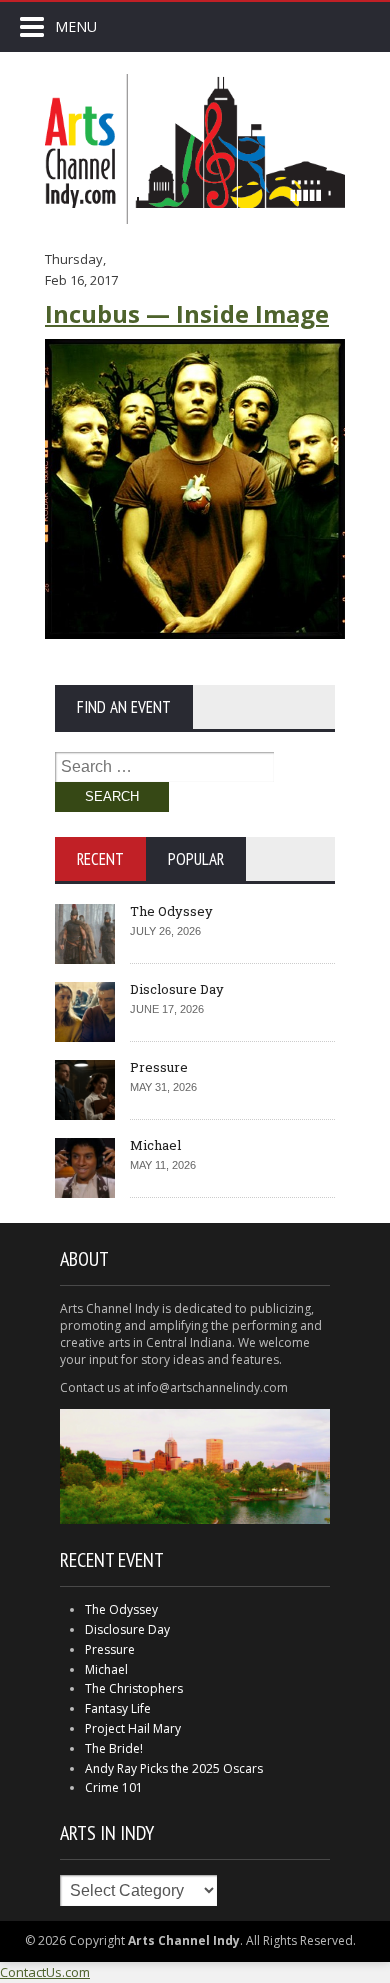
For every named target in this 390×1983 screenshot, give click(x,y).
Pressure (159, 1067)
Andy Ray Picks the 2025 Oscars (174, 1768)
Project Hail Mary (133, 1728)
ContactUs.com (45, 1972)
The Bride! (114, 1748)
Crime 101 (114, 1787)
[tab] (100, 859)
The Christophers (134, 1688)
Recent (100, 859)
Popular (196, 859)
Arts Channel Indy (195, 149)
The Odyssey (171, 911)
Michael (155, 1145)
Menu (76, 26)
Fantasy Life (118, 1708)
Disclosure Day (177, 989)
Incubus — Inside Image (187, 313)
